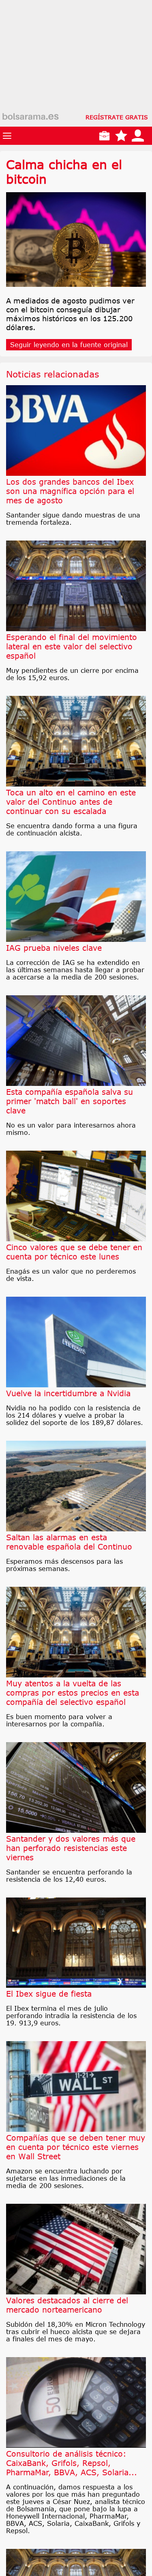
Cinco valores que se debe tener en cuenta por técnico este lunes (74, 1252)
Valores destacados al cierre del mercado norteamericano (67, 2305)
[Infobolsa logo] (30, 117)
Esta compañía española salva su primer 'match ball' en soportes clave (70, 1101)
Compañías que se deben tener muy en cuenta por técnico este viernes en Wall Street (76, 2147)
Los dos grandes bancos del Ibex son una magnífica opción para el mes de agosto (70, 491)
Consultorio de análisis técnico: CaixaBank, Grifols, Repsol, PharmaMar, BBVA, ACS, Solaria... (72, 2463)
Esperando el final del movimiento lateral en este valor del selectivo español (72, 646)
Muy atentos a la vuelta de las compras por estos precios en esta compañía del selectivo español (73, 1693)
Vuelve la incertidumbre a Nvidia (68, 1393)
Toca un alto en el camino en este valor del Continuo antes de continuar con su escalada (71, 802)
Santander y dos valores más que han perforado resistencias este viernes (71, 1848)
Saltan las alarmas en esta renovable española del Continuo (69, 1542)
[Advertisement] (76, 76)
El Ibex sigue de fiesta (49, 1994)
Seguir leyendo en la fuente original (69, 345)
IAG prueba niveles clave (54, 948)
